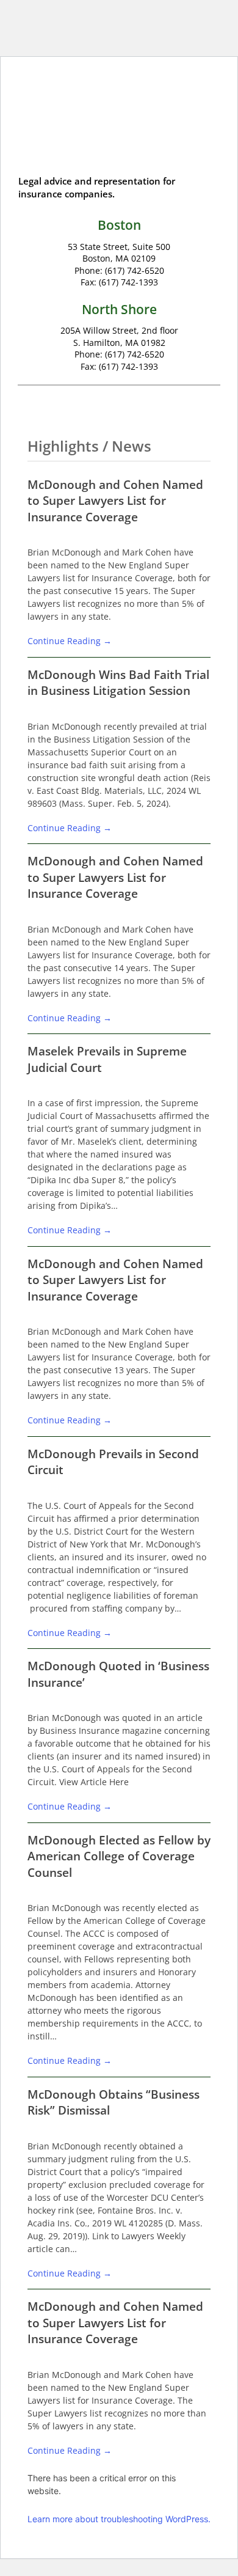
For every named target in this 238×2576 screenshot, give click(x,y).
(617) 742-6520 (135, 270)
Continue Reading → (70, 641)
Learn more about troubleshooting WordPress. (119, 2519)
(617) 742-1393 (128, 282)
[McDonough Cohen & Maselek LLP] (119, 126)
